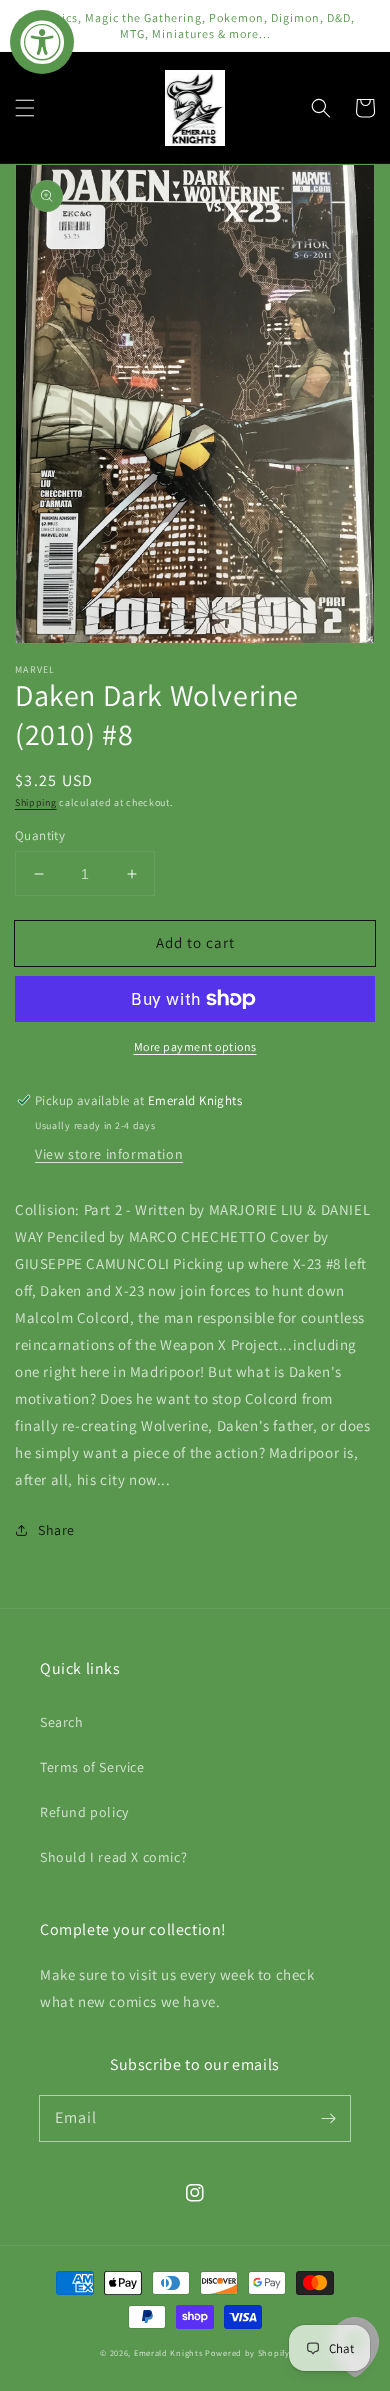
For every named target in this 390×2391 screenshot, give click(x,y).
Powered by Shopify (247, 2352)
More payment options (195, 1046)
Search (62, 1722)
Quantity (40, 835)
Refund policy (84, 1812)
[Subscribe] (328, 2118)
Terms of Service (92, 1767)
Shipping (36, 802)
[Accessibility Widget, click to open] (42, 42)
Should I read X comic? (113, 1857)
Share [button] (56, 1530)
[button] (25, 108)
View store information (109, 1154)
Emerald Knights (168, 2352)
